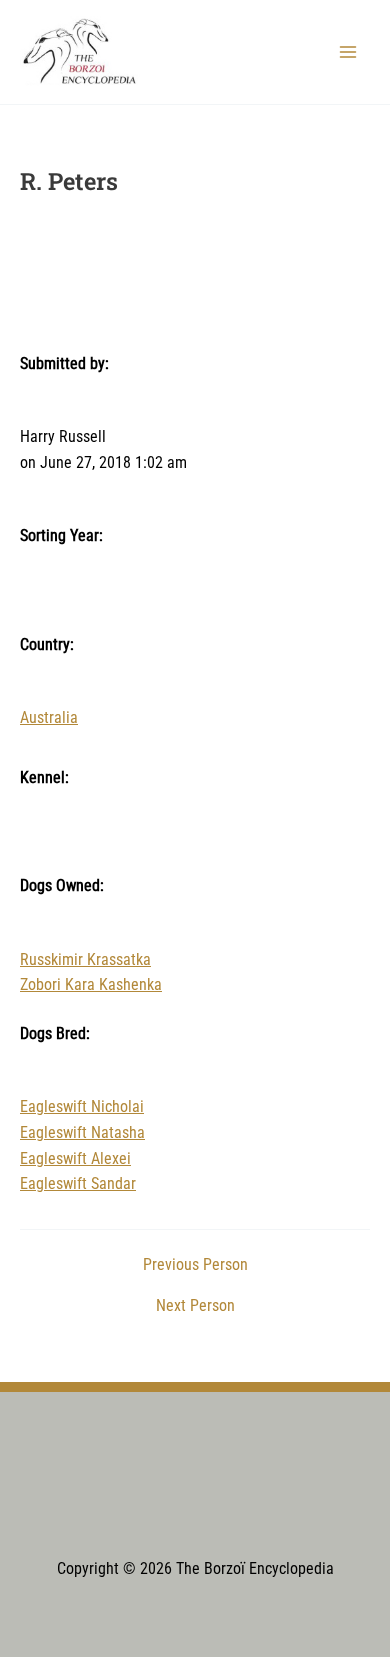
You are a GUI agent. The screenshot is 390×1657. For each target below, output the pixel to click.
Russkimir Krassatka (85, 960)
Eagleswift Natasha (82, 1133)
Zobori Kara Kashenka (91, 985)
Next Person (195, 1307)
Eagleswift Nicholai (82, 1107)
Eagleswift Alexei (75, 1159)
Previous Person (195, 1266)
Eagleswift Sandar (78, 1184)
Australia (49, 718)
